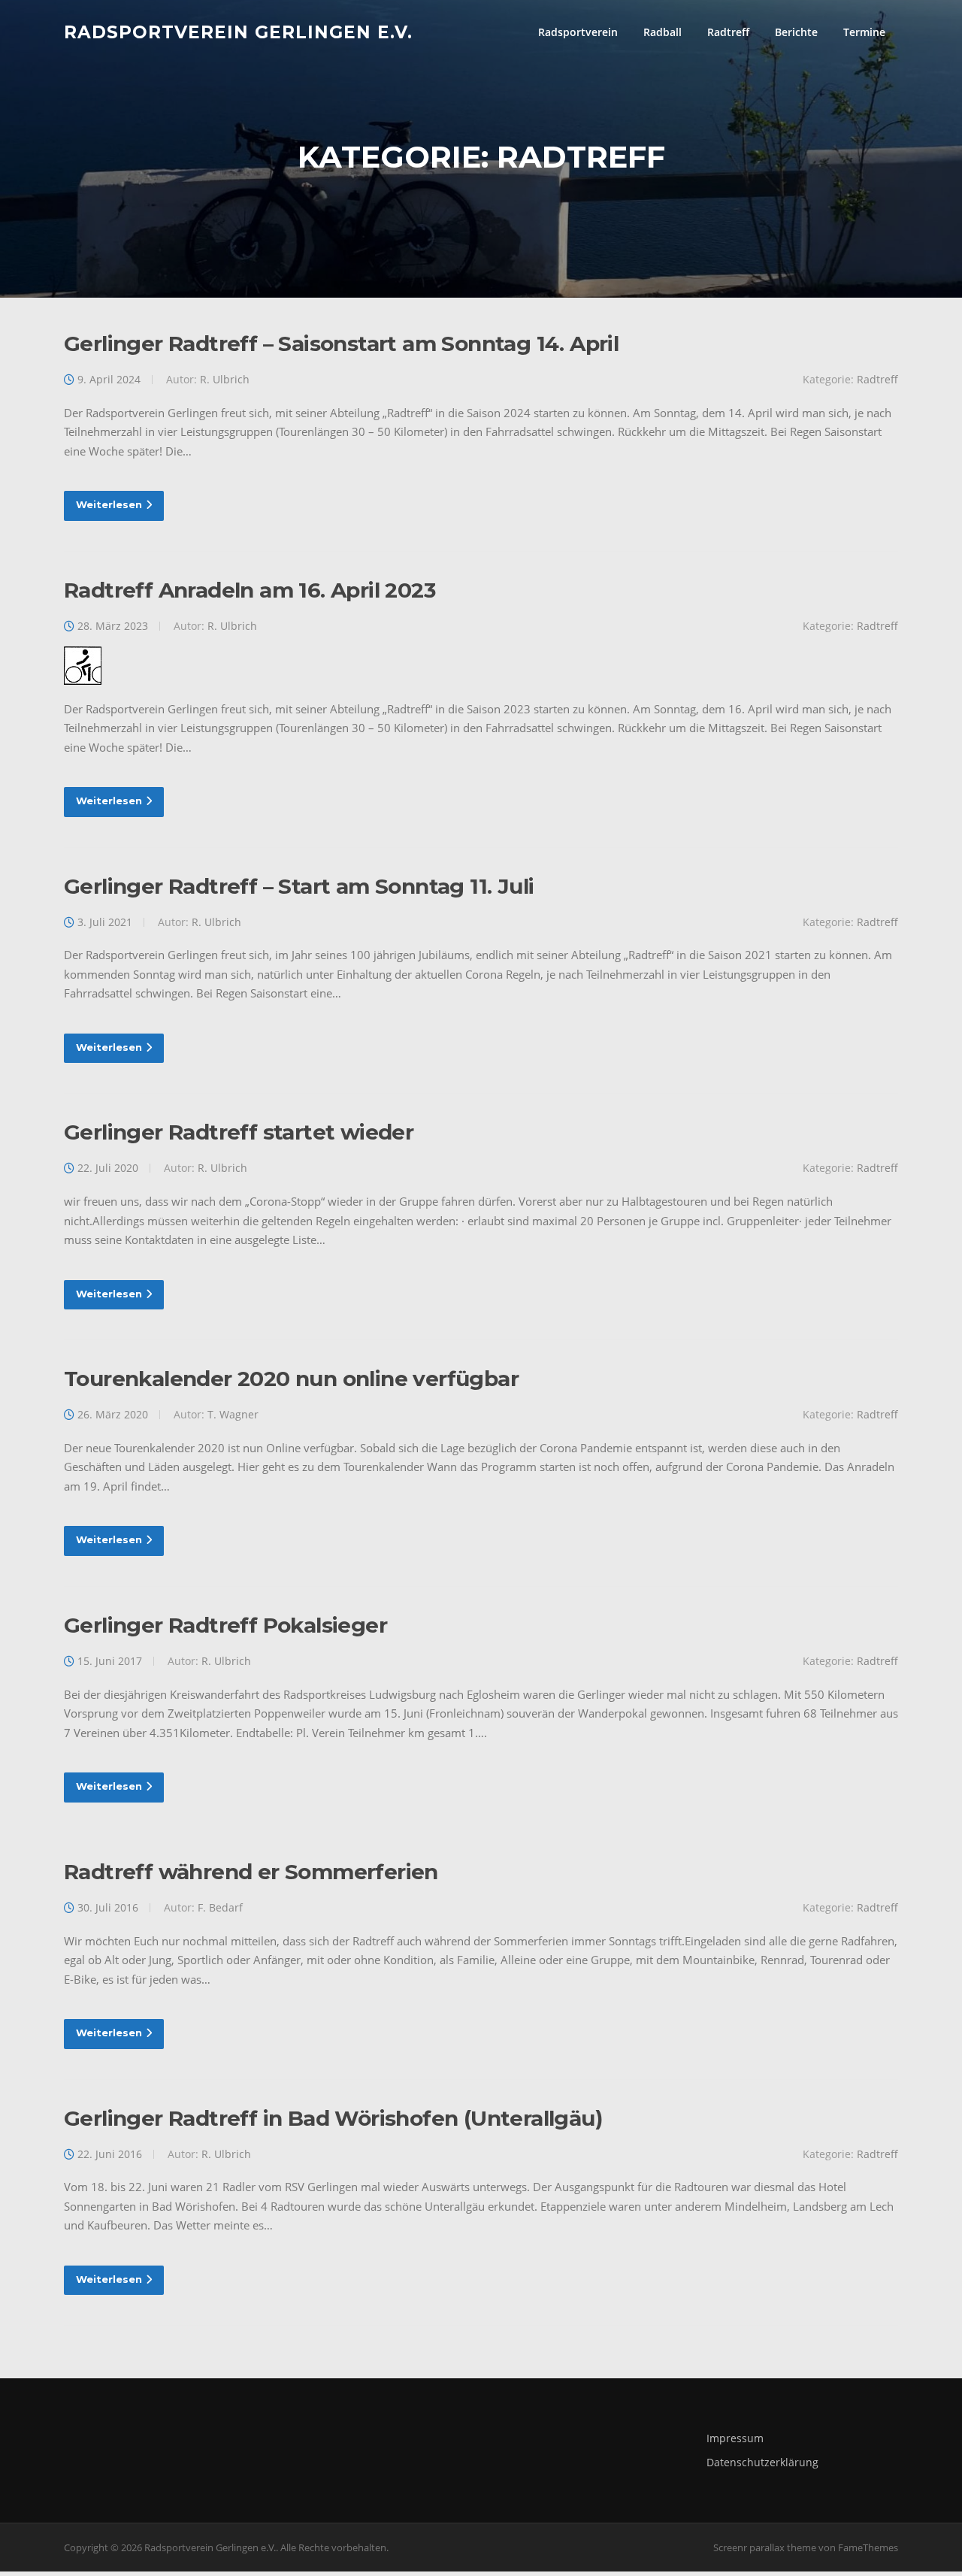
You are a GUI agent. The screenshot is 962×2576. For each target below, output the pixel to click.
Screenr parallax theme (765, 2547)
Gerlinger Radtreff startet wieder (239, 1132)
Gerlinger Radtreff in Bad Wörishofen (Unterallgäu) (333, 2118)
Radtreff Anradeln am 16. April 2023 (250, 590)
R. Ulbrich (225, 379)
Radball (663, 32)
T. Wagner (233, 1414)
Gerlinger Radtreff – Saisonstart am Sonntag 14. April (341, 344)
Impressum (735, 2438)
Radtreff (728, 32)
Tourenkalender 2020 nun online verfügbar (291, 1379)
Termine (864, 32)
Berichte (796, 32)
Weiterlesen (109, 504)
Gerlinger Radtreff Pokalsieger (225, 1625)
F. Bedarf (220, 1907)
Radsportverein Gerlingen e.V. (238, 32)
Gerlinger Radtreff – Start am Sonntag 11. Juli (299, 886)
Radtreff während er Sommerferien (251, 1872)
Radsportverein (578, 32)
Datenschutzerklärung (762, 2462)
